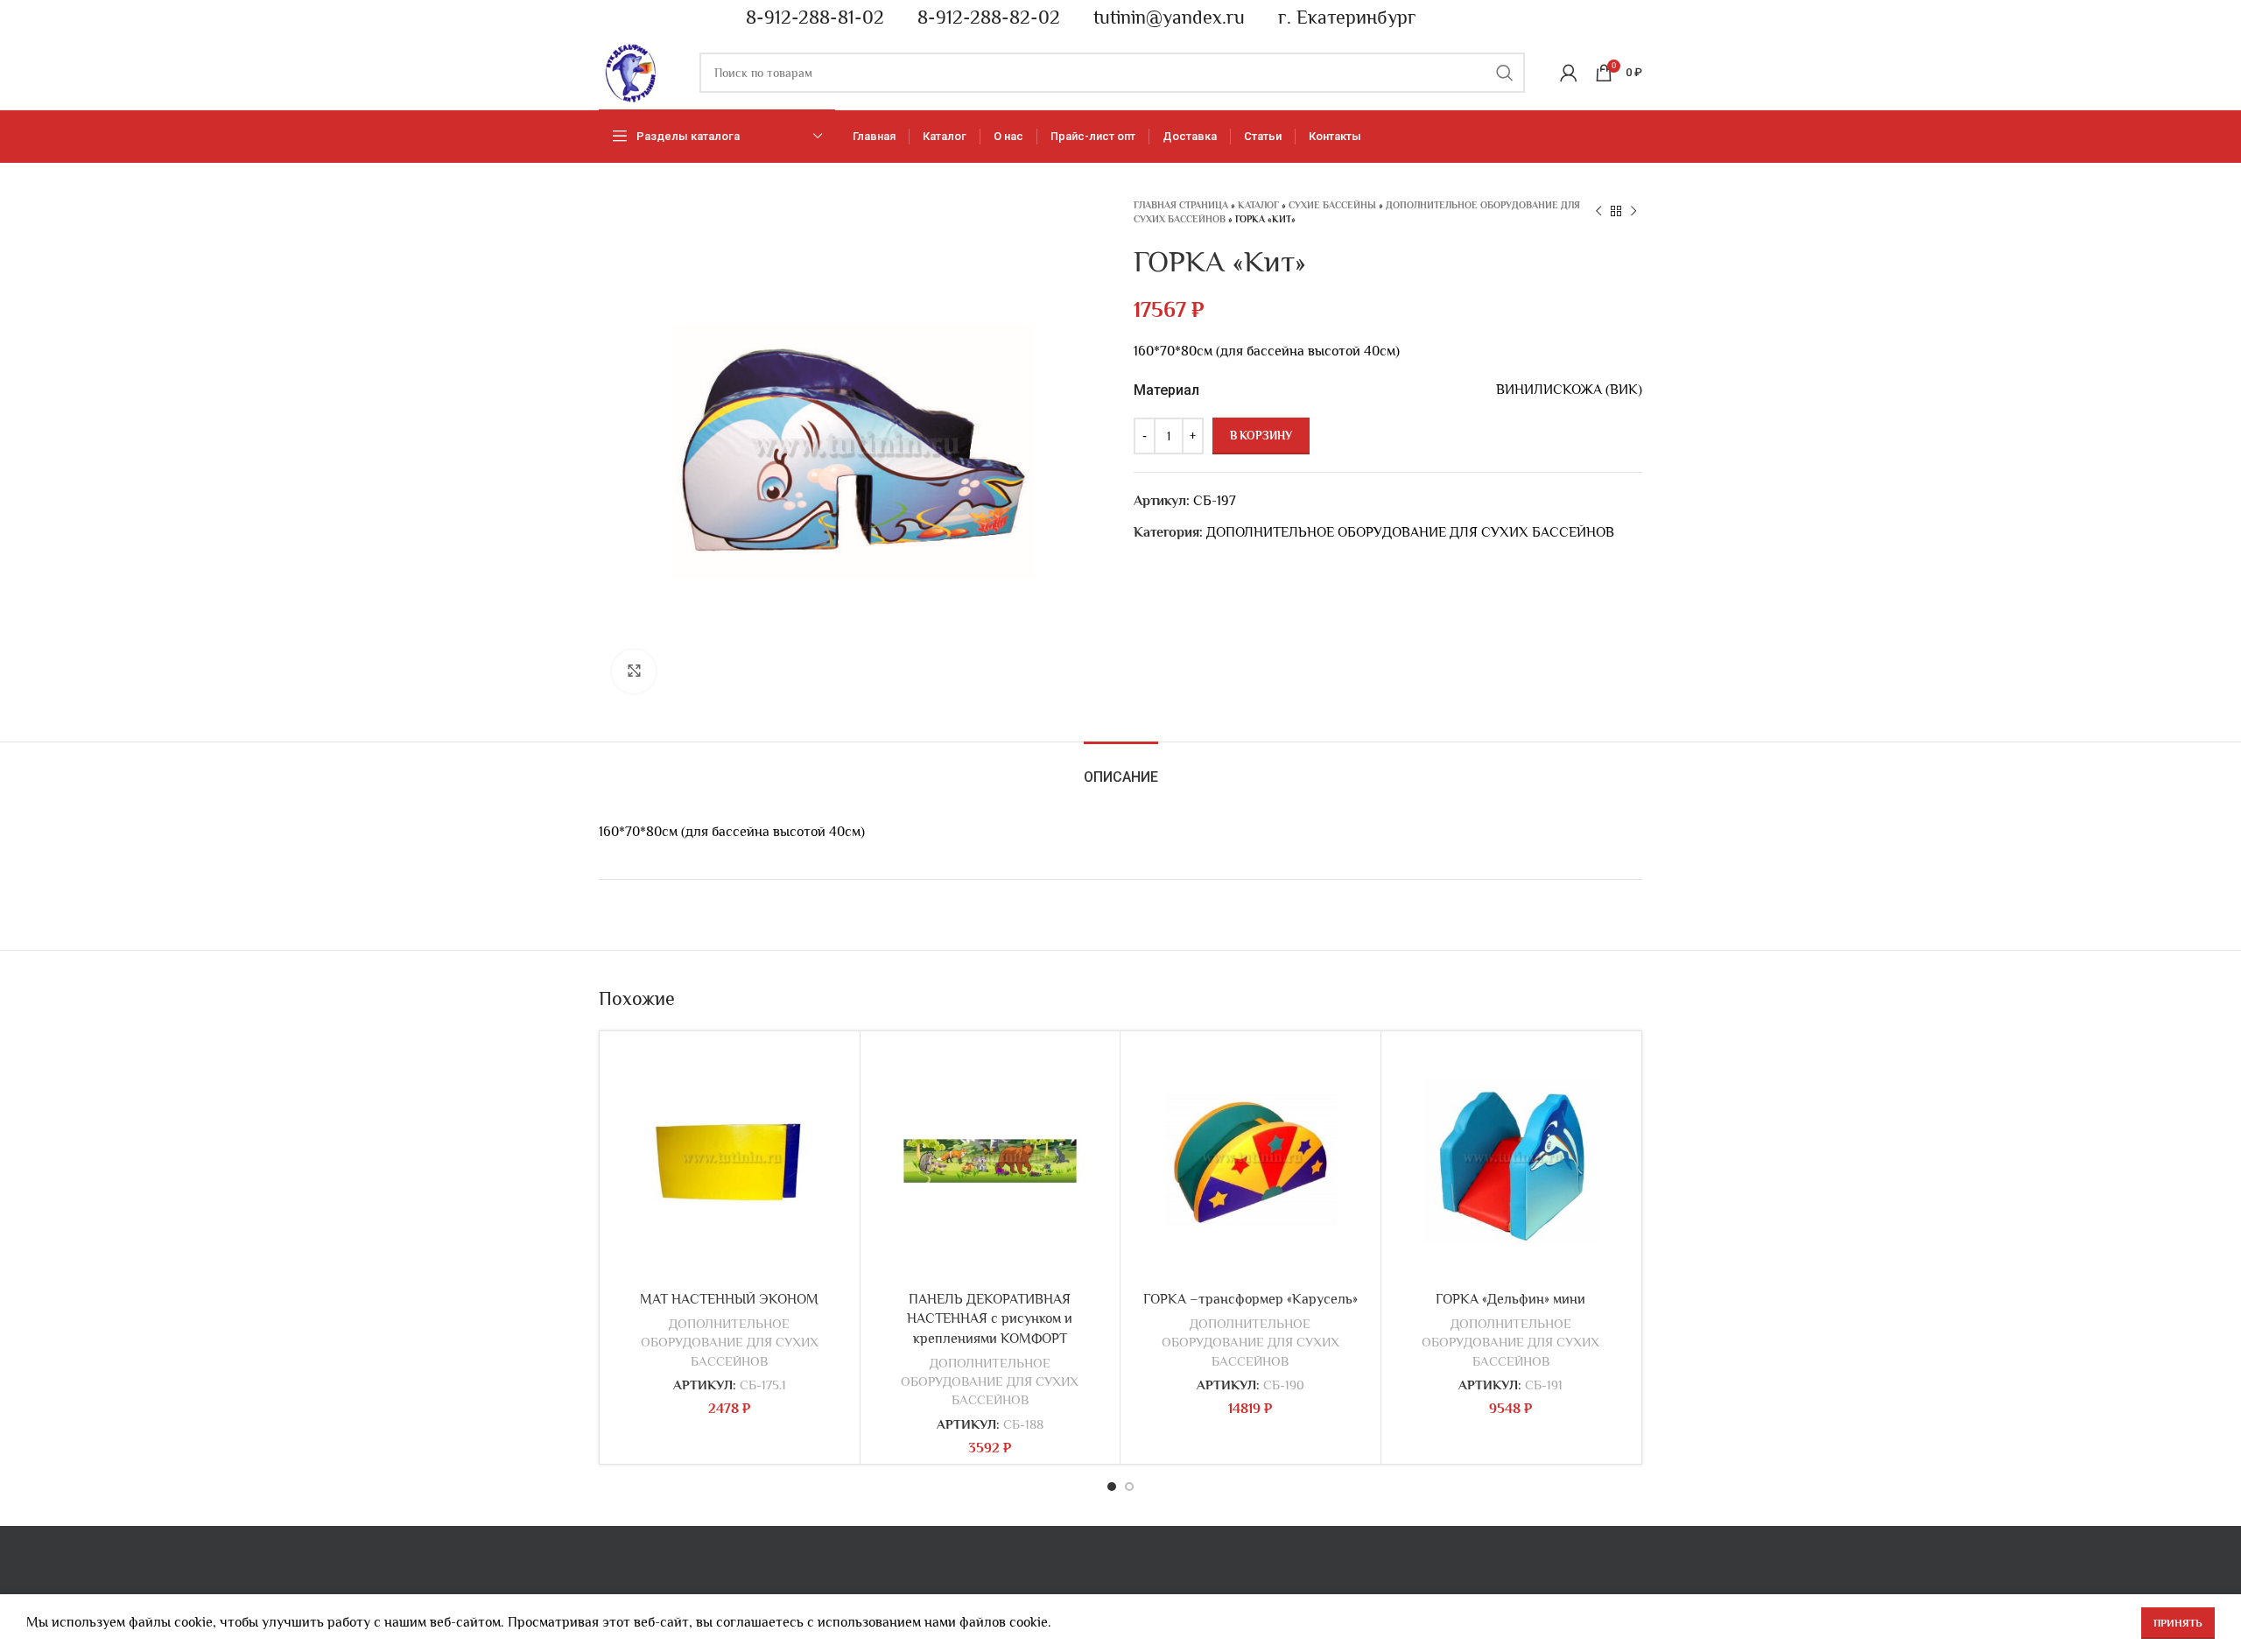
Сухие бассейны (1332, 205)
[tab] (1121, 768)
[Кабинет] (1569, 73)
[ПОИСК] (1505, 73)
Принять (2178, 1623)
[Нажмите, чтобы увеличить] (634, 671)
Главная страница (1181, 205)
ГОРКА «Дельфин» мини (1510, 1299)
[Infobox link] (807, 18)
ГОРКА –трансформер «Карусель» (1250, 1299)
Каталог (1258, 205)
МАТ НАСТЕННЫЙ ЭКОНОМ (729, 1299)
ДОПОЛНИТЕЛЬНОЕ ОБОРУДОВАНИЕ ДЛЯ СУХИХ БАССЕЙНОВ (1410, 532)
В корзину (1261, 436)
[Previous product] (1598, 212)
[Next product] (1633, 212)
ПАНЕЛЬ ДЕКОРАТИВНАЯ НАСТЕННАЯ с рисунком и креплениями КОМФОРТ (990, 1319)
